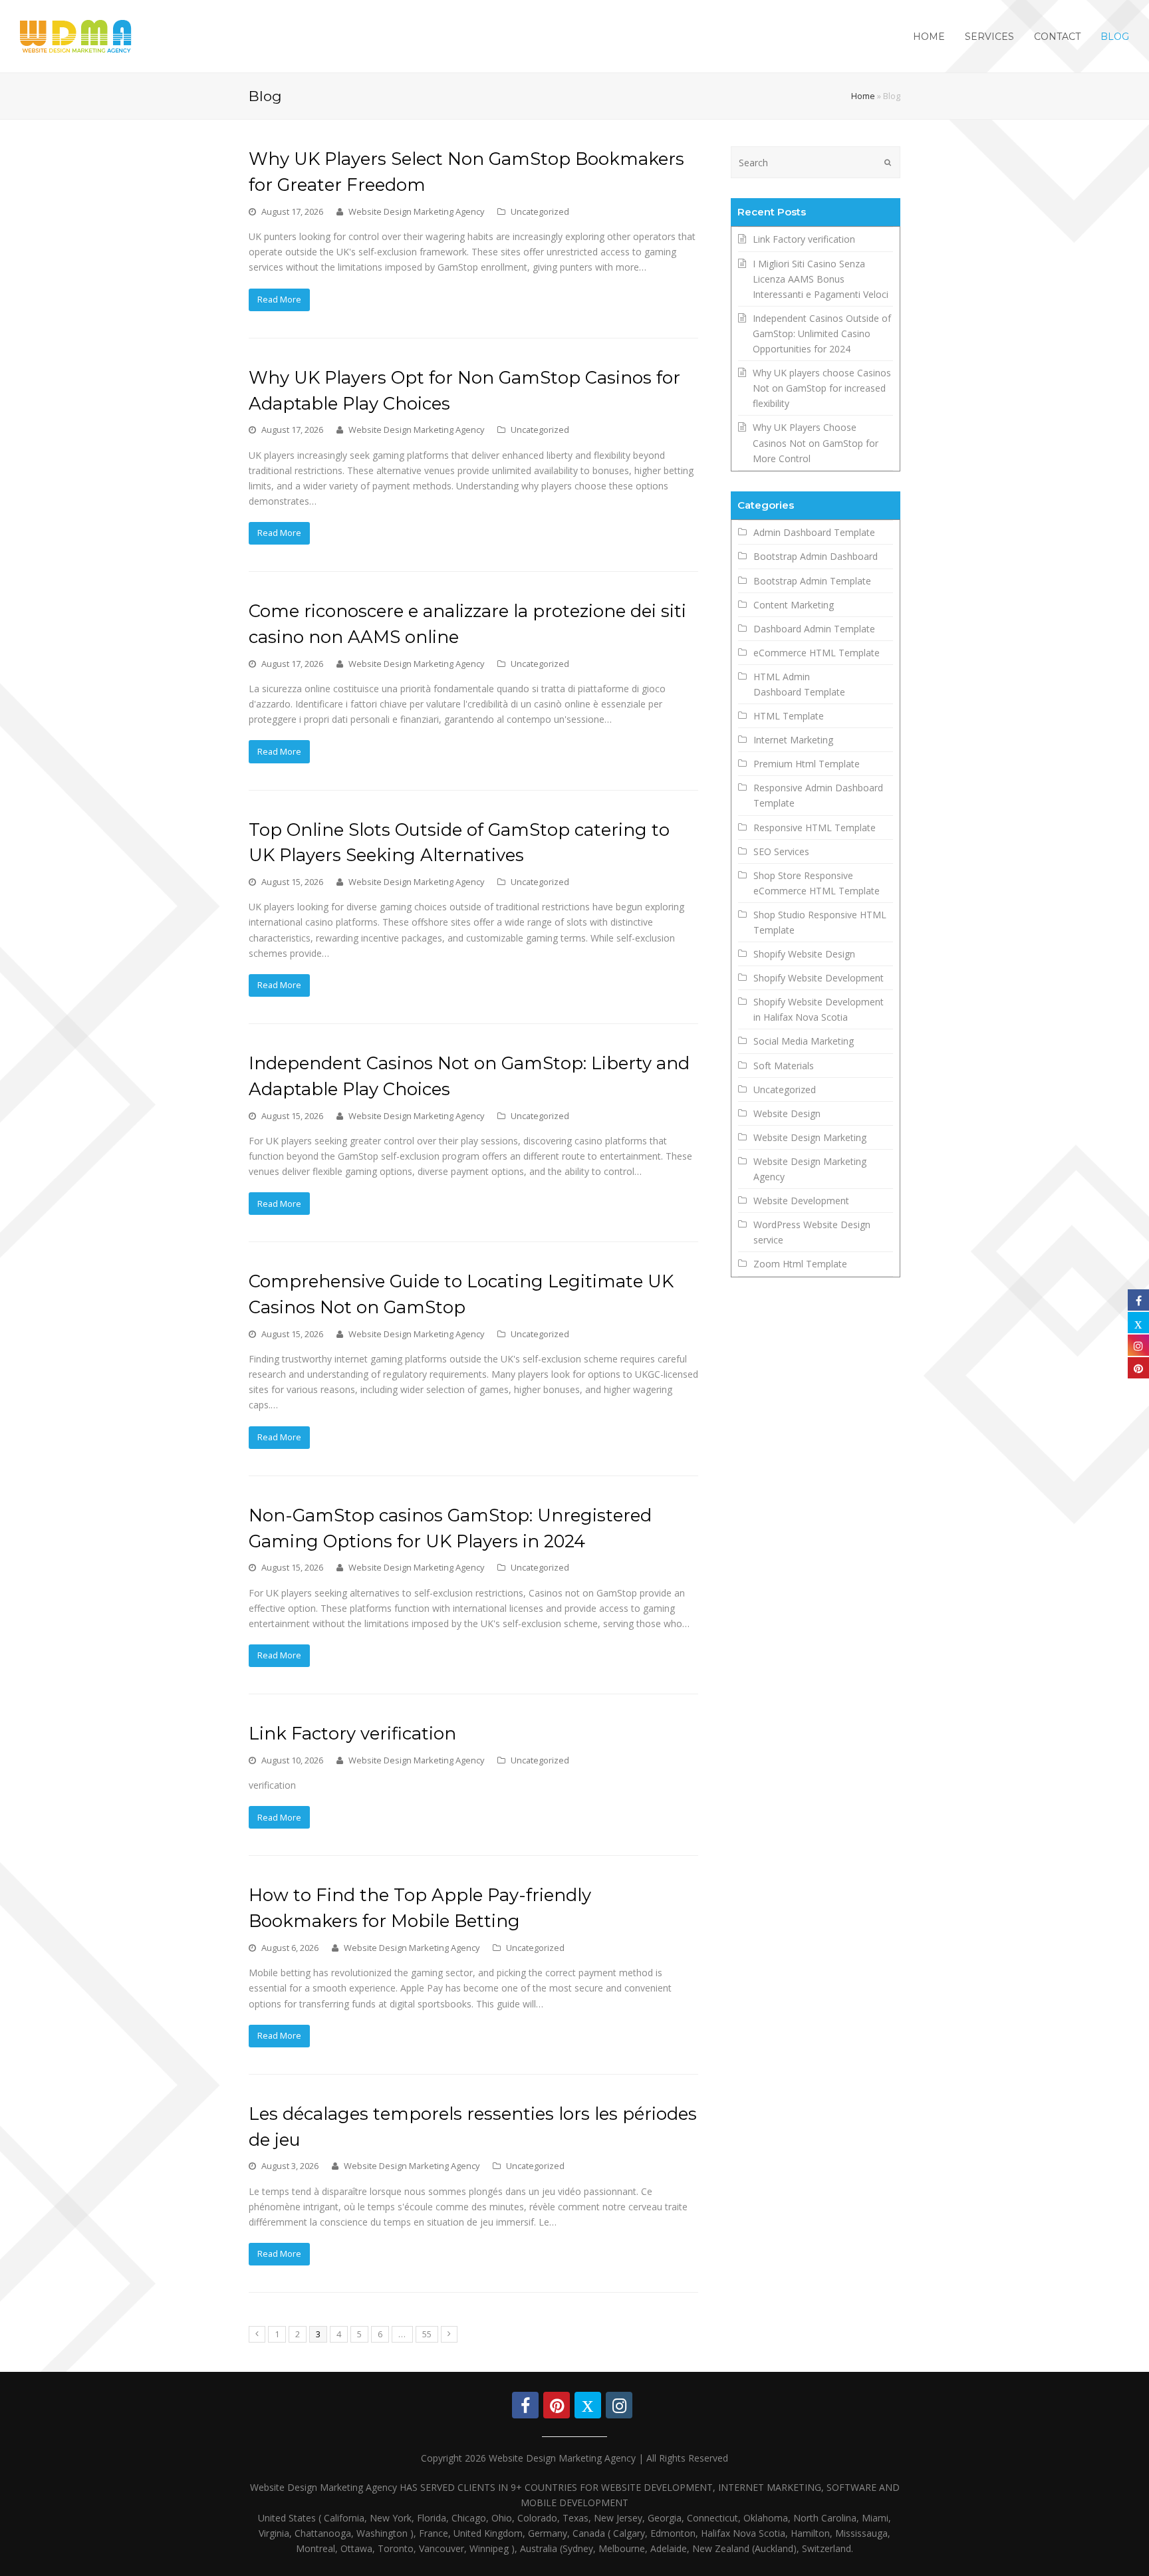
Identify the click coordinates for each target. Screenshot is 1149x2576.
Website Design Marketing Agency (416, 211)
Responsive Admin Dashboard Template (818, 795)
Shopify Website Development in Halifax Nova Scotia (819, 1009)
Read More (279, 299)
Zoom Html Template (800, 1264)
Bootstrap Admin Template (812, 581)
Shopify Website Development (819, 978)
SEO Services (781, 851)
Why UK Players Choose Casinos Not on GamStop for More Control (816, 443)
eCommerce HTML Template (817, 653)
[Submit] (888, 162)
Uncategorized (540, 211)
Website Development (801, 1201)
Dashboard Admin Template (814, 629)
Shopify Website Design (804, 954)
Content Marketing (794, 605)
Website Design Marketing (810, 1137)
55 (427, 2334)
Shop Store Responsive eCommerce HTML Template (817, 883)
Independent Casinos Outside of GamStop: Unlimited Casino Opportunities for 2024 (822, 333)
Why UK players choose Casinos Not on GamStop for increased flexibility (822, 388)
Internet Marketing (793, 740)
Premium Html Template (807, 764)
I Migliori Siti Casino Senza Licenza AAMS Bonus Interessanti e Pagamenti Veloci (821, 279)
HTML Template (789, 716)
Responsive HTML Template (815, 828)
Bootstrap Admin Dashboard (816, 556)
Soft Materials (784, 1066)
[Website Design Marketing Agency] (76, 35)
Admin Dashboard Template (814, 532)
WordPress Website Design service (812, 1232)
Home (863, 96)
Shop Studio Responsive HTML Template (820, 922)
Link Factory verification (352, 1733)
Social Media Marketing (804, 1041)
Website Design (787, 1113)
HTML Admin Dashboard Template (799, 684)
